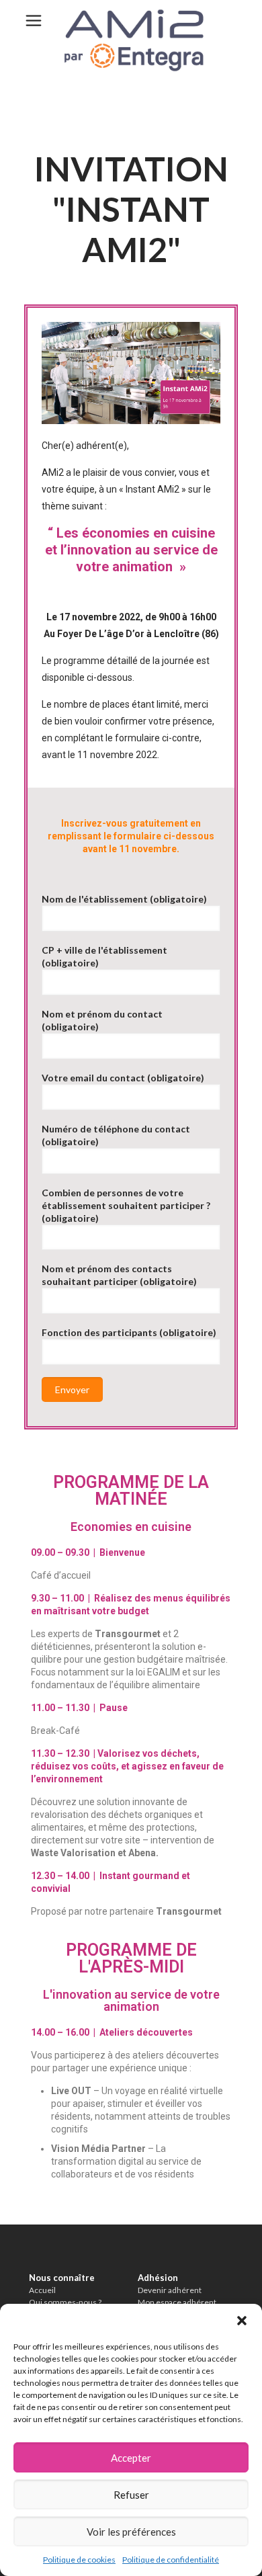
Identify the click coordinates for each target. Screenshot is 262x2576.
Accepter (131, 2458)
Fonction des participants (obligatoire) (129, 1332)
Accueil (42, 2290)
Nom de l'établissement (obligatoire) (124, 899)
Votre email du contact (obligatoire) (123, 1078)
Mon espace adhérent (177, 2302)
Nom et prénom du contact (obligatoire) (102, 1020)
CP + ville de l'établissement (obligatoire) (104, 956)
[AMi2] (131, 40)
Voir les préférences (131, 2532)
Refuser (131, 2495)
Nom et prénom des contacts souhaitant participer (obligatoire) (119, 1275)
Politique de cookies (79, 2560)
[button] (242, 2321)
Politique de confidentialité (171, 2560)
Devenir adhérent (170, 2290)
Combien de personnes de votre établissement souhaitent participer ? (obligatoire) (126, 1205)
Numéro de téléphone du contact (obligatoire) (116, 1135)
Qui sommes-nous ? (65, 2302)
